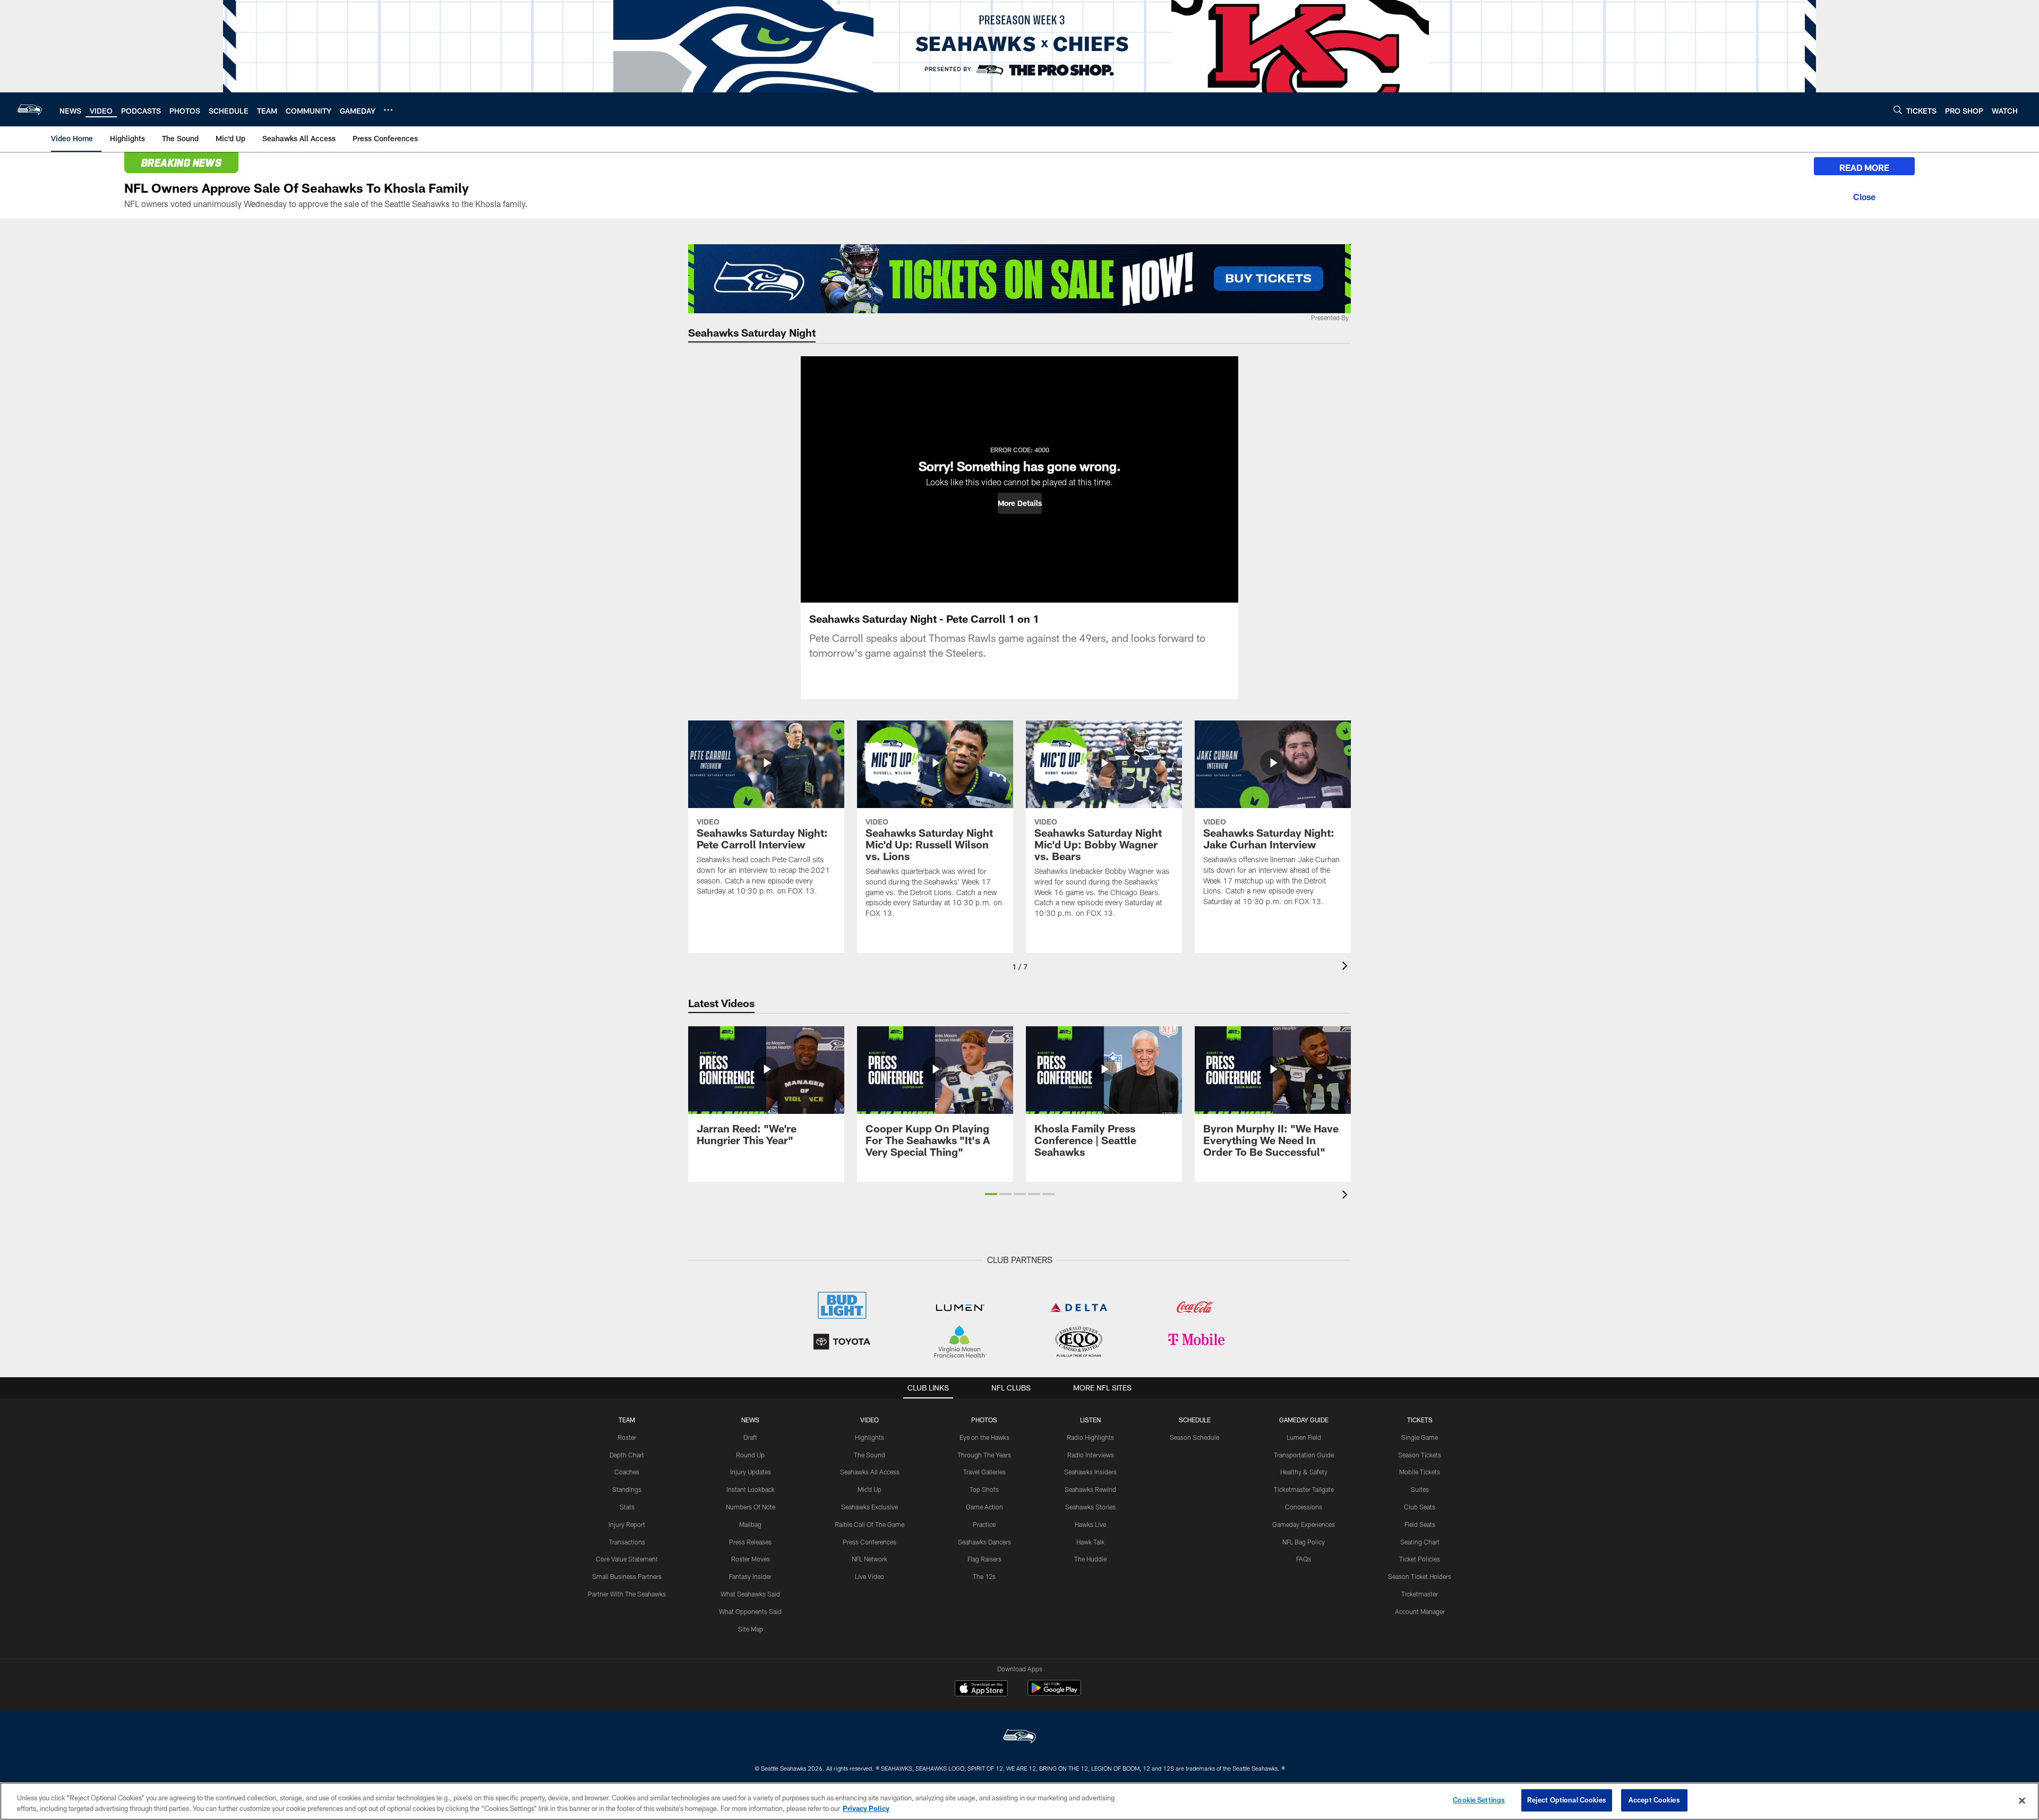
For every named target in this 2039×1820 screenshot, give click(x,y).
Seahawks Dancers (984, 1542)
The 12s (984, 1576)
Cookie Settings (1479, 1800)
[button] (1020, 503)
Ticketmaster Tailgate (1304, 1489)
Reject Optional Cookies (1567, 1800)
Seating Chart (1420, 1542)
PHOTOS (984, 1420)
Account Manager (1420, 1611)
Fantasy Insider (750, 1576)
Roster (627, 1437)
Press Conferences (869, 1542)
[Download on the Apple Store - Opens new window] (981, 1689)
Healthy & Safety (1304, 1472)
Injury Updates (751, 1472)
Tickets (1420, 1420)
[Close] (1864, 195)
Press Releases (750, 1542)
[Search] (1898, 110)
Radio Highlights (1090, 1437)
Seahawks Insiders (1090, 1472)
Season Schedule (1194, 1437)
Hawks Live (1090, 1524)
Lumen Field (1304, 1437)
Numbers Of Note (751, 1507)
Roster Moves (751, 1559)
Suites (1420, 1489)
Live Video (869, 1576)
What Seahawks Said (750, 1594)
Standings (627, 1489)
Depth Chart (627, 1455)
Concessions (1304, 1507)
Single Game (1420, 1437)
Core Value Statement (627, 1559)
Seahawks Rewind (1090, 1489)
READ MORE (1864, 168)
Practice (984, 1524)
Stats (627, 1507)
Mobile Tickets (1420, 1472)
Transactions (627, 1542)
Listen (1090, 1420)
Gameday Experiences (1304, 1524)
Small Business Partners (627, 1576)
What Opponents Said (750, 1611)
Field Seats (1420, 1524)
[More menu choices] (388, 110)
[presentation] (1347, 967)
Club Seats (1420, 1507)
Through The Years (984, 1455)
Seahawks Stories (1090, 1507)
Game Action (984, 1507)
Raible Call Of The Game (869, 1524)
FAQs (1304, 1559)
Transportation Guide (1304, 1455)
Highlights (869, 1437)
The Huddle (1090, 1559)
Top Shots (984, 1489)
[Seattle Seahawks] (1019, 1737)
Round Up (750, 1455)
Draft (750, 1437)
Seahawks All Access (870, 1472)
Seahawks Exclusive (869, 1507)
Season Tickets (1420, 1455)
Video (869, 1420)
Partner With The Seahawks (627, 1594)
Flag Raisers (984, 1559)
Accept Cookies (1654, 1800)
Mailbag (750, 1524)
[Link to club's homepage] (30, 109)
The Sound (869, 1455)
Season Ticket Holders (1420, 1576)
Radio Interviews (1091, 1455)
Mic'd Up (869, 1489)
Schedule (1195, 1420)
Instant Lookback (751, 1489)
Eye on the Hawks (984, 1437)
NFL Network (869, 1559)
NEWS (750, 1420)
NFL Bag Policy (1304, 1542)
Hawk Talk (1090, 1542)
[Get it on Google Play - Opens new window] (1054, 1693)
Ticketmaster (1420, 1594)
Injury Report (627, 1524)
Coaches (627, 1472)
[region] (1019, 1801)
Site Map (751, 1629)
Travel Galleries (984, 1472)
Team (627, 1420)
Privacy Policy (866, 1808)
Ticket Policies (1420, 1559)
